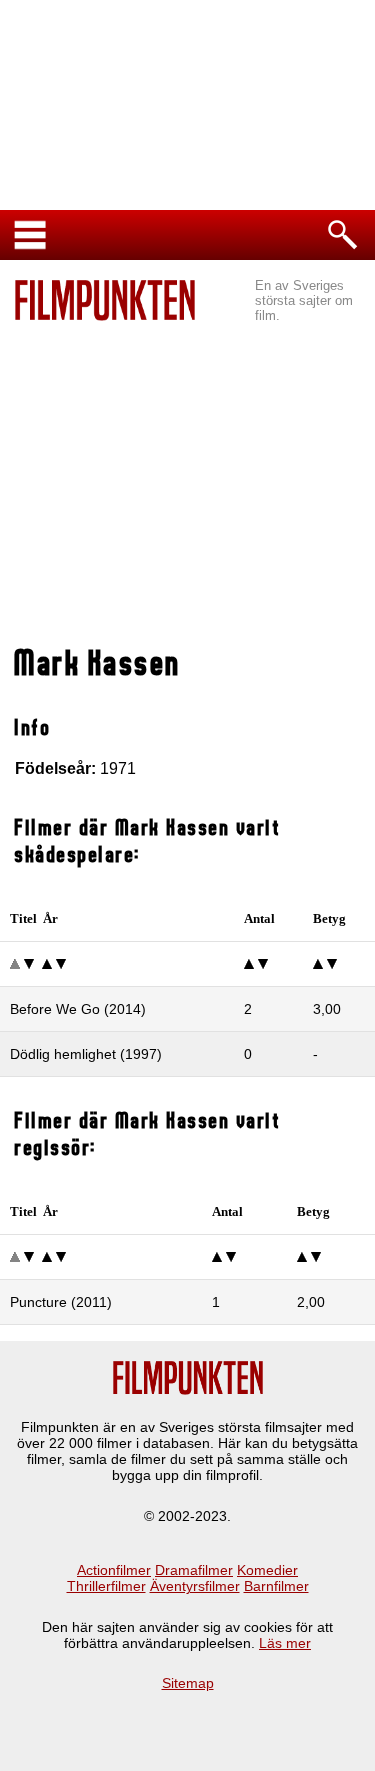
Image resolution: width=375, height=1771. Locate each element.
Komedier (267, 1570)
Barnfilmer (276, 1586)
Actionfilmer (114, 1570)
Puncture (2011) (61, 1302)
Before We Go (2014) (78, 1009)
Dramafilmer (194, 1570)
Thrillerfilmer (106, 1586)
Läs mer (285, 1643)
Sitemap (188, 1683)
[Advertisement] (187, 486)
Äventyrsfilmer (195, 1586)
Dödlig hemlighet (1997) (86, 1054)
